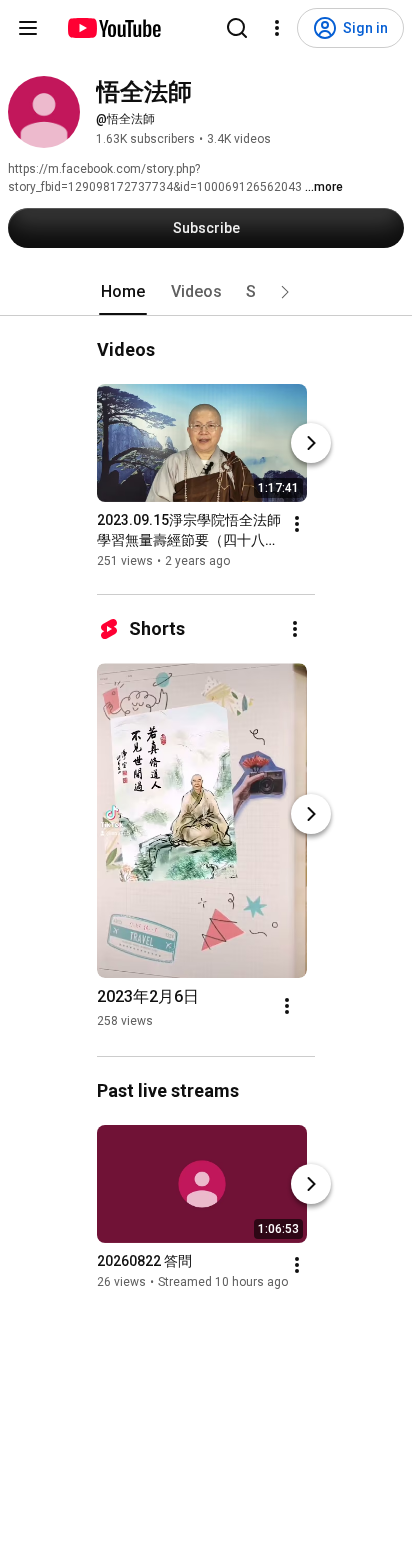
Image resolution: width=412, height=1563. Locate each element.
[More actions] (297, 524)
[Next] (311, 443)
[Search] (237, 28)
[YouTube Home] (113, 28)
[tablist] (206, 292)
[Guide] (28, 28)
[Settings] (277, 28)
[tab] (123, 292)
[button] (285, 292)
